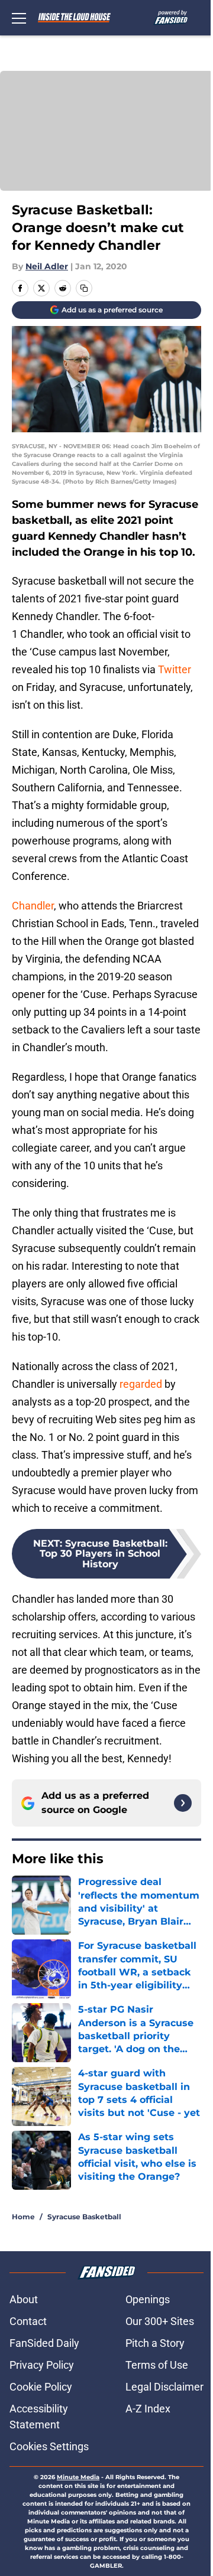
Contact (28, 2321)
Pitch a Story (155, 2343)
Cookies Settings (49, 2446)
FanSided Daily (44, 2343)
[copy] (84, 288)
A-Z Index (148, 2409)
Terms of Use (157, 2365)
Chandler (33, 906)
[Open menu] (19, 18)
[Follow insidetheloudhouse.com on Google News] (183, 1803)
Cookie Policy (41, 2387)
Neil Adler (47, 266)
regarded (141, 1384)
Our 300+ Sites (160, 2321)
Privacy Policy (42, 2365)
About (24, 2299)
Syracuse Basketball (84, 2217)
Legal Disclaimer (164, 2387)
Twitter (175, 669)
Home (23, 2217)
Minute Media (78, 2477)
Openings (148, 2299)
